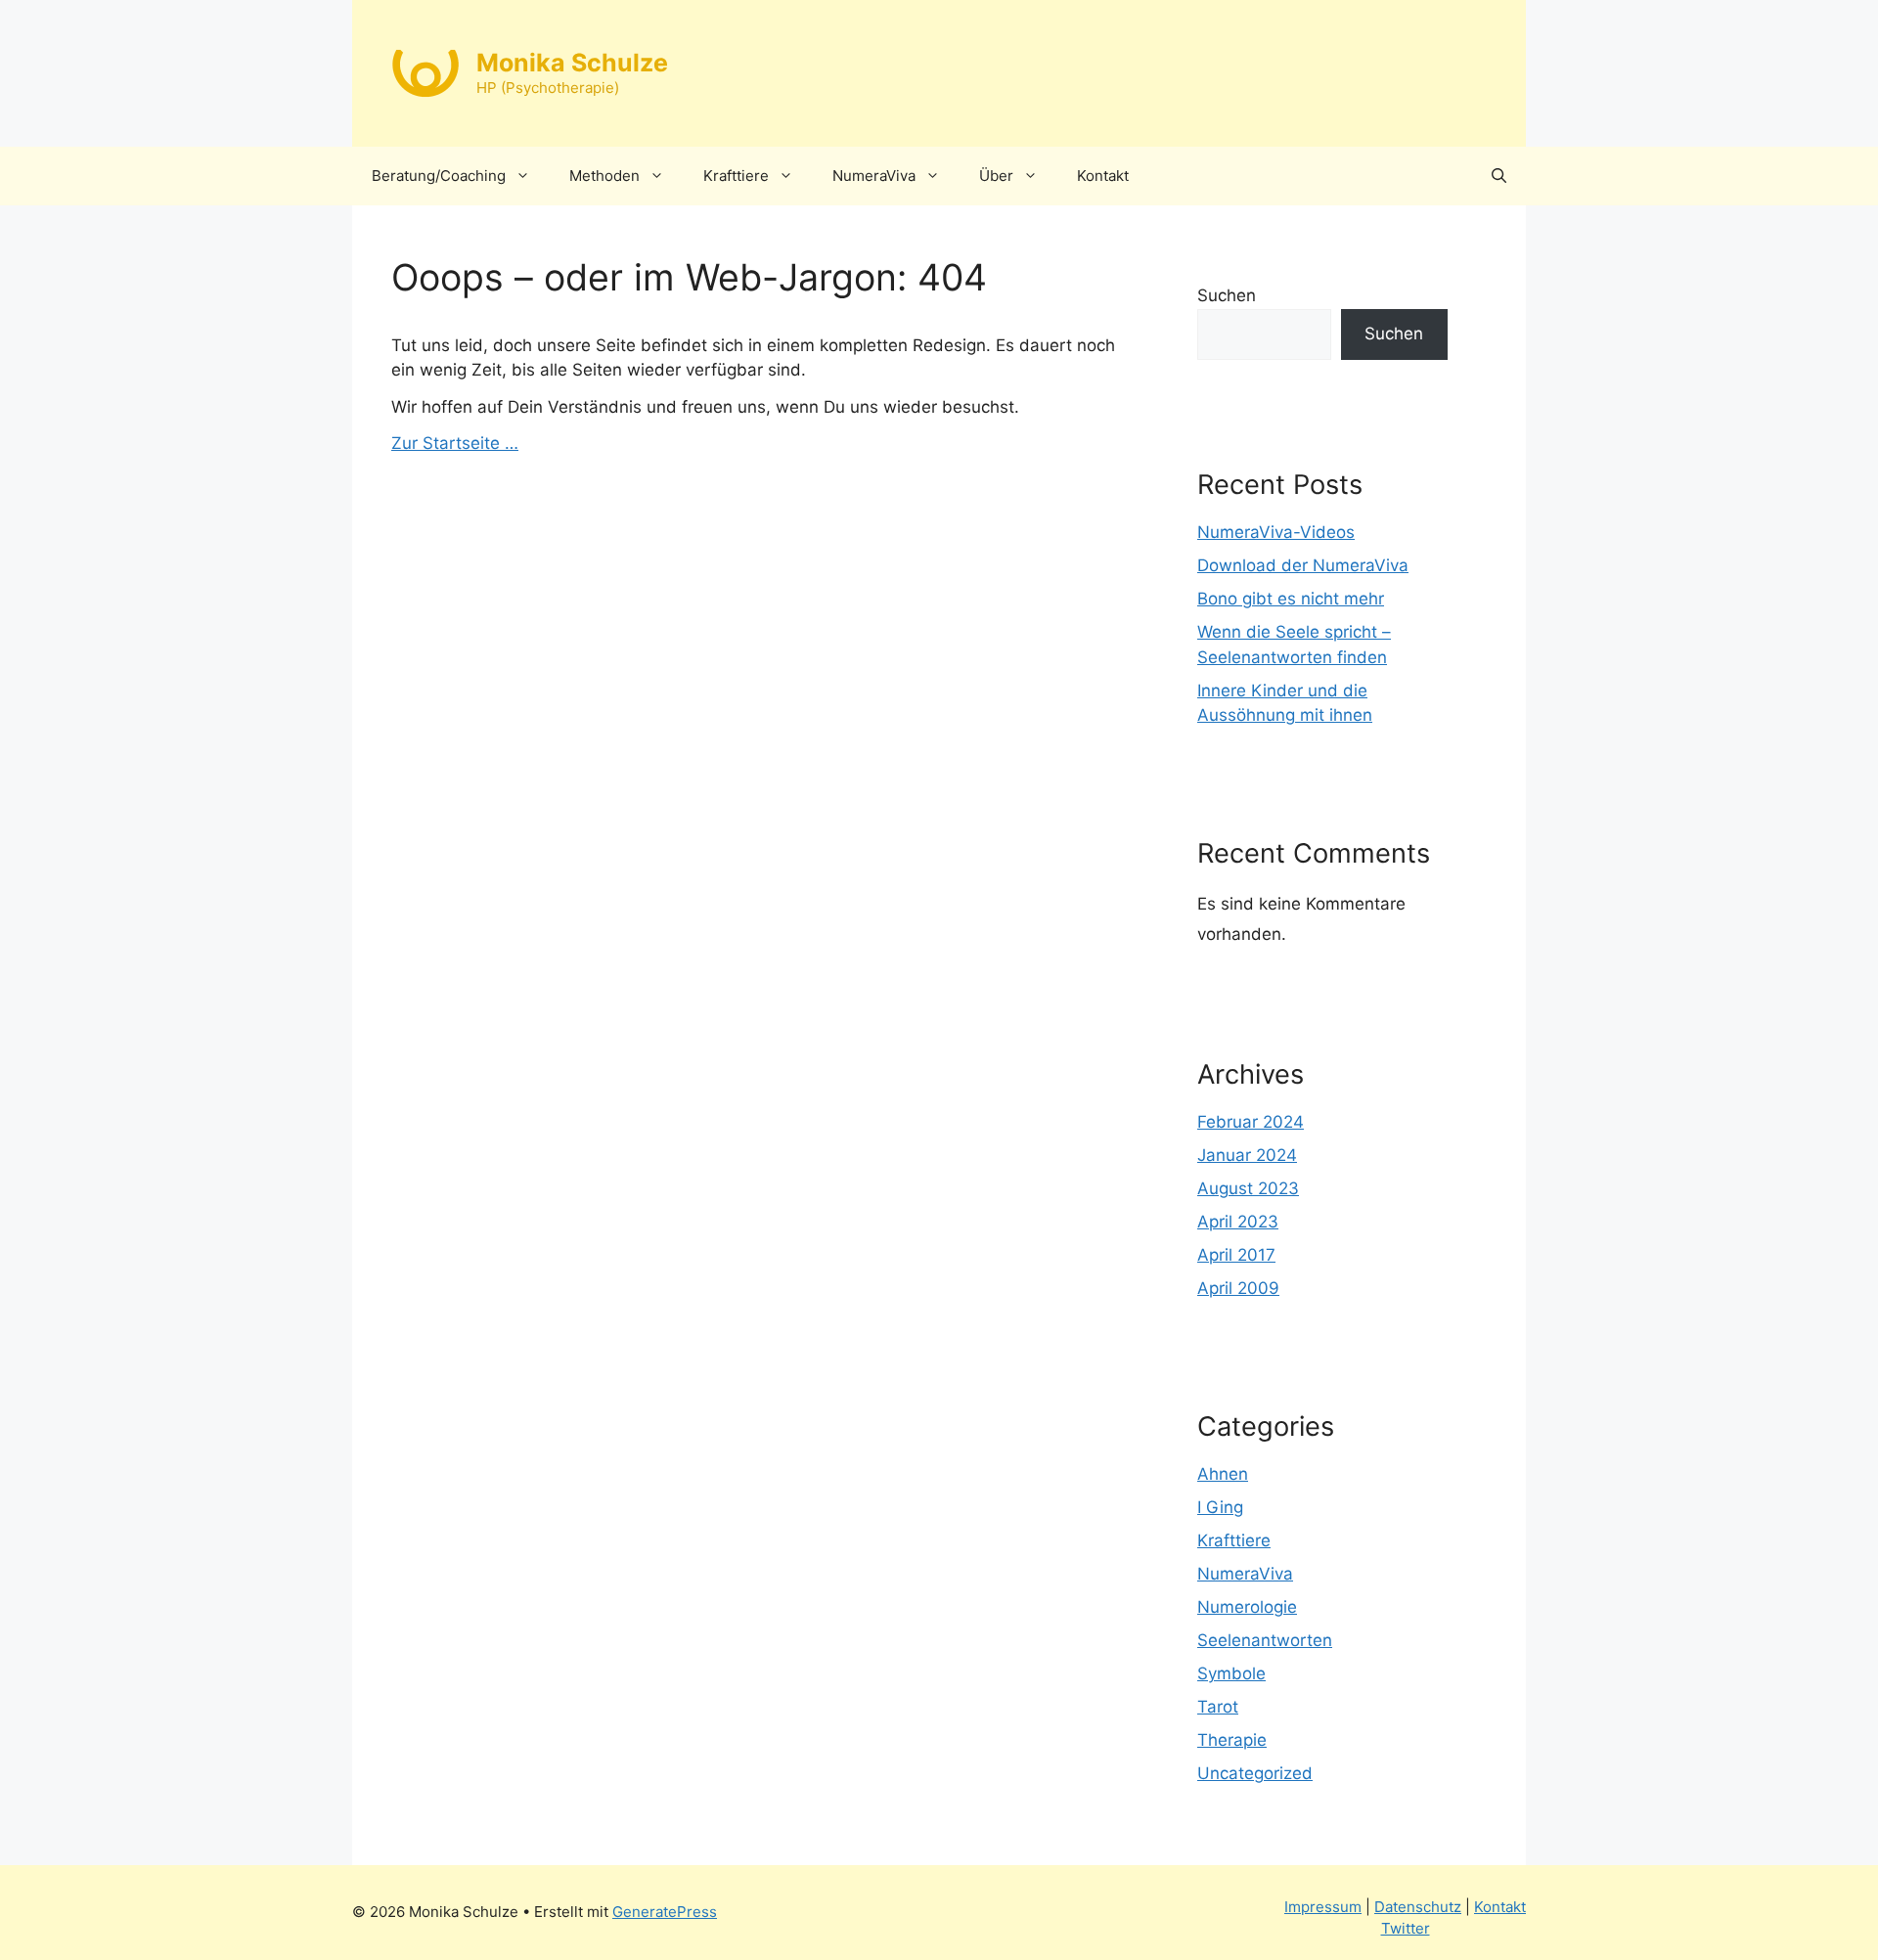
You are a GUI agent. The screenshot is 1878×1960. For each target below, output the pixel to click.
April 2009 (1238, 1288)
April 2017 (1236, 1255)
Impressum (1323, 1907)
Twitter (1406, 1928)
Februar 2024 (1251, 1122)
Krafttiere (736, 176)
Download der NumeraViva (1303, 565)
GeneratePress (665, 1912)
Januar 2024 (1247, 1155)
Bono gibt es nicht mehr (1291, 599)
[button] (1499, 176)
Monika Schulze (572, 63)
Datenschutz (1418, 1907)
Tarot (1218, 1707)
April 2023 (1238, 1222)
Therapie (1232, 1740)
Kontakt (1103, 176)
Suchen (1227, 295)
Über (996, 176)
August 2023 (1248, 1188)
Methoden (604, 176)
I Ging (1220, 1507)
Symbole (1231, 1673)
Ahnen (1223, 1474)
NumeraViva (874, 176)
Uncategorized (1255, 1773)
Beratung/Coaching (439, 176)
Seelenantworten (1265, 1640)
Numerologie (1247, 1607)
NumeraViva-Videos (1276, 532)
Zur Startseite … (455, 443)
